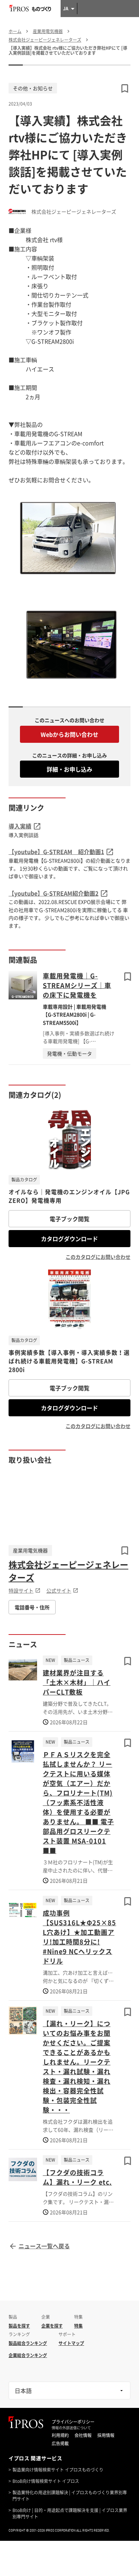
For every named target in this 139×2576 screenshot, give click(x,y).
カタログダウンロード (69, 1239)
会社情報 (83, 2435)
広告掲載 (60, 2443)
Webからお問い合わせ (69, 734)
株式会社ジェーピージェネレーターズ (68, 1571)
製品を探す (19, 2326)
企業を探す (52, 2326)
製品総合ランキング (28, 2343)
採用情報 (106, 2435)
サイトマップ (71, 2343)
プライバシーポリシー (73, 2422)
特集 (78, 2326)
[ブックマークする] (128, 977)
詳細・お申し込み (69, 769)
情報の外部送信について (71, 2428)
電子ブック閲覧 (69, 1219)
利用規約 (60, 2435)
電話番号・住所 (32, 1607)
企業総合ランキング (28, 2355)
